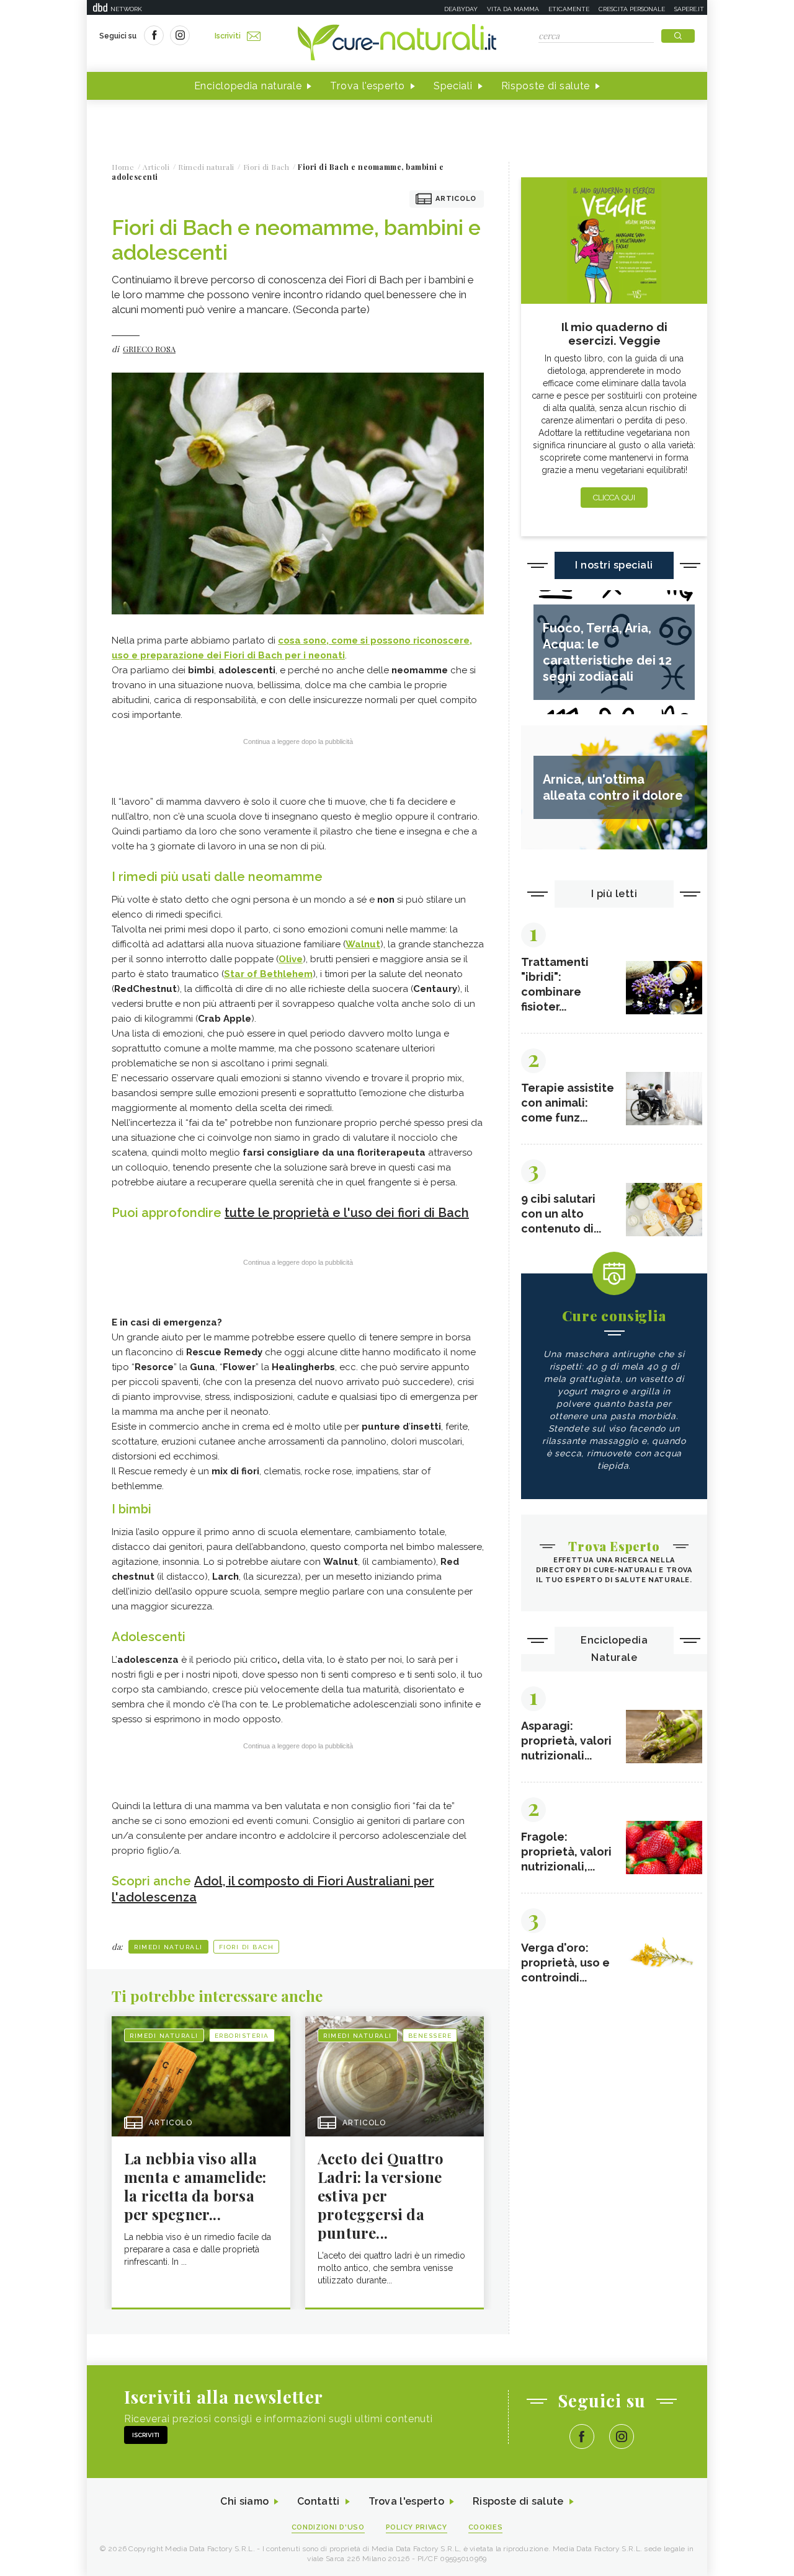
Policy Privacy (417, 2527)
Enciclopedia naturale (248, 86)
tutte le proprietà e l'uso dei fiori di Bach (347, 1213)
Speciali (453, 86)
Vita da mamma (513, 9)
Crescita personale (632, 9)
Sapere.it (689, 9)
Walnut (363, 944)
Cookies (486, 2527)
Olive (291, 959)
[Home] (397, 43)
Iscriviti (228, 36)
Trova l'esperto (368, 86)
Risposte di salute (546, 86)
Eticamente (569, 9)
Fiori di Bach (247, 1947)
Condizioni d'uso (328, 2527)
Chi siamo (244, 2501)
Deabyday (461, 9)
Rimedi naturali (168, 1947)
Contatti (318, 2501)
